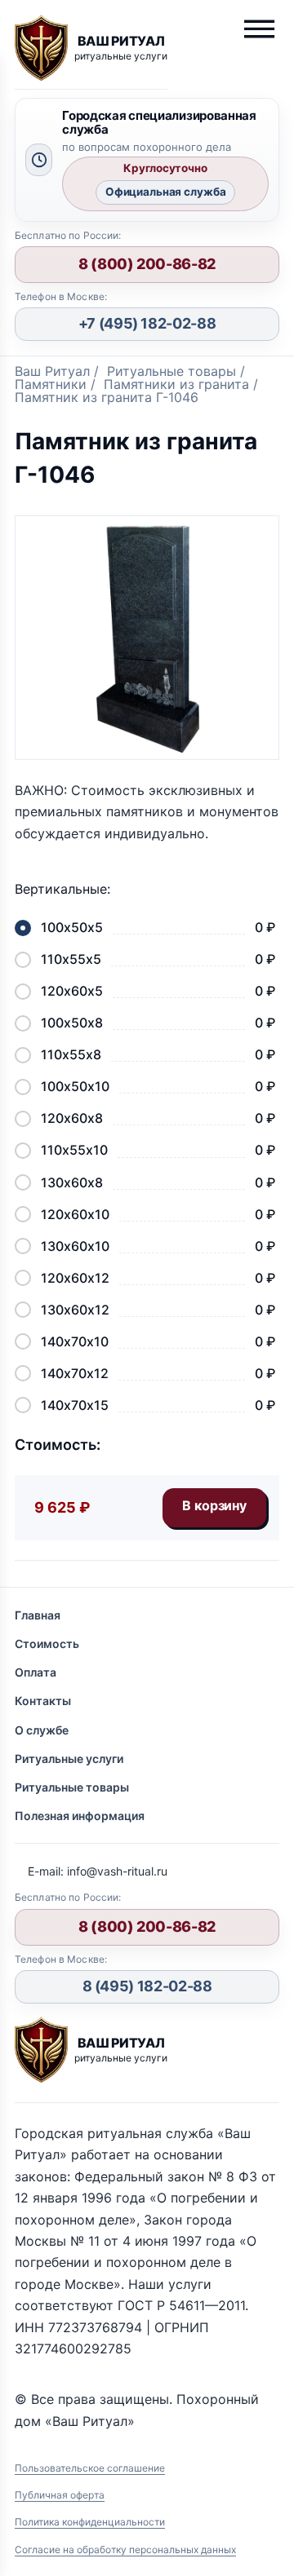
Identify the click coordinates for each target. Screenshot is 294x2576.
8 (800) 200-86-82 (147, 264)
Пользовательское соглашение (90, 2468)
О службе (42, 1730)
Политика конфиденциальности (90, 2522)
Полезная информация (80, 1816)
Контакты (43, 1701)
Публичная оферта (60, 2495)
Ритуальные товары (72, 1787)
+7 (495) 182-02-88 (147, 323)
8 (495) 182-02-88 (147, 1986)
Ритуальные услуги (69, 1759)
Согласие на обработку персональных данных (125, 2549)
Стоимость (47, 1644)
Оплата (36, 1672)
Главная (38, 1615)
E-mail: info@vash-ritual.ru (98, 1871)
